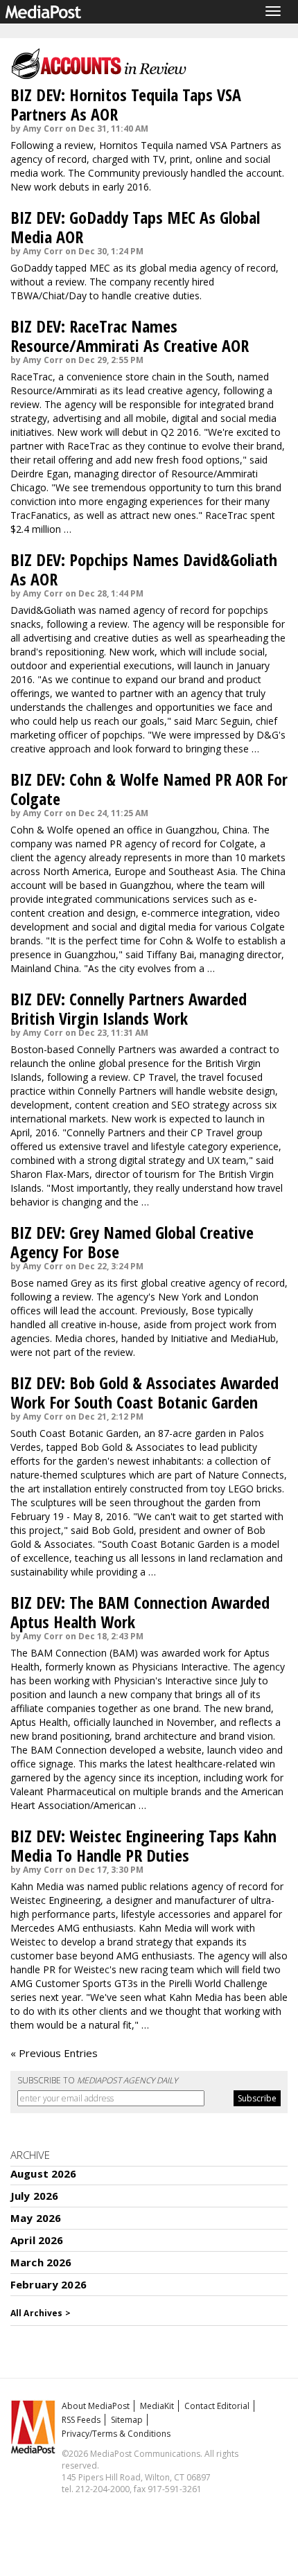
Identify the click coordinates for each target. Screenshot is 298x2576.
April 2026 (37, 2240)
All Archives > (41, 2313)
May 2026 (36, 2218)
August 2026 (44, 2173)
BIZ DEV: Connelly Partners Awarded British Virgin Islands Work (129, 1008)
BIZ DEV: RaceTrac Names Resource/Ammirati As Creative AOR (130, 336)
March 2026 (41, 2262)
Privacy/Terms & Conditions (116, 2434)
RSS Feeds (81, 2420)
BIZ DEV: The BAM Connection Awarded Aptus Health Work (140, 1612)
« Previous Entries (54, 2053)
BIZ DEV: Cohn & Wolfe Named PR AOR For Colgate (149, 789)
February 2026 (49, 2284)
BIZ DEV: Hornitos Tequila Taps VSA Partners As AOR (126, 104)
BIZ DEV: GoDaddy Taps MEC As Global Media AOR (135, 227)
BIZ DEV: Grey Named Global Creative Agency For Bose (132, 1242)
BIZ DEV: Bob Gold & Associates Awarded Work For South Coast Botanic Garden (144, 1392)
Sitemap (127, 2420)
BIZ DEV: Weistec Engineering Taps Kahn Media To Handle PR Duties (143, 1845)
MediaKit (157, 2406)
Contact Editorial (217, 2406)
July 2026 (34, 2196)
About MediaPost (96, 2406)
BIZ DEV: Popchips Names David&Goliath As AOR (144, 569)
